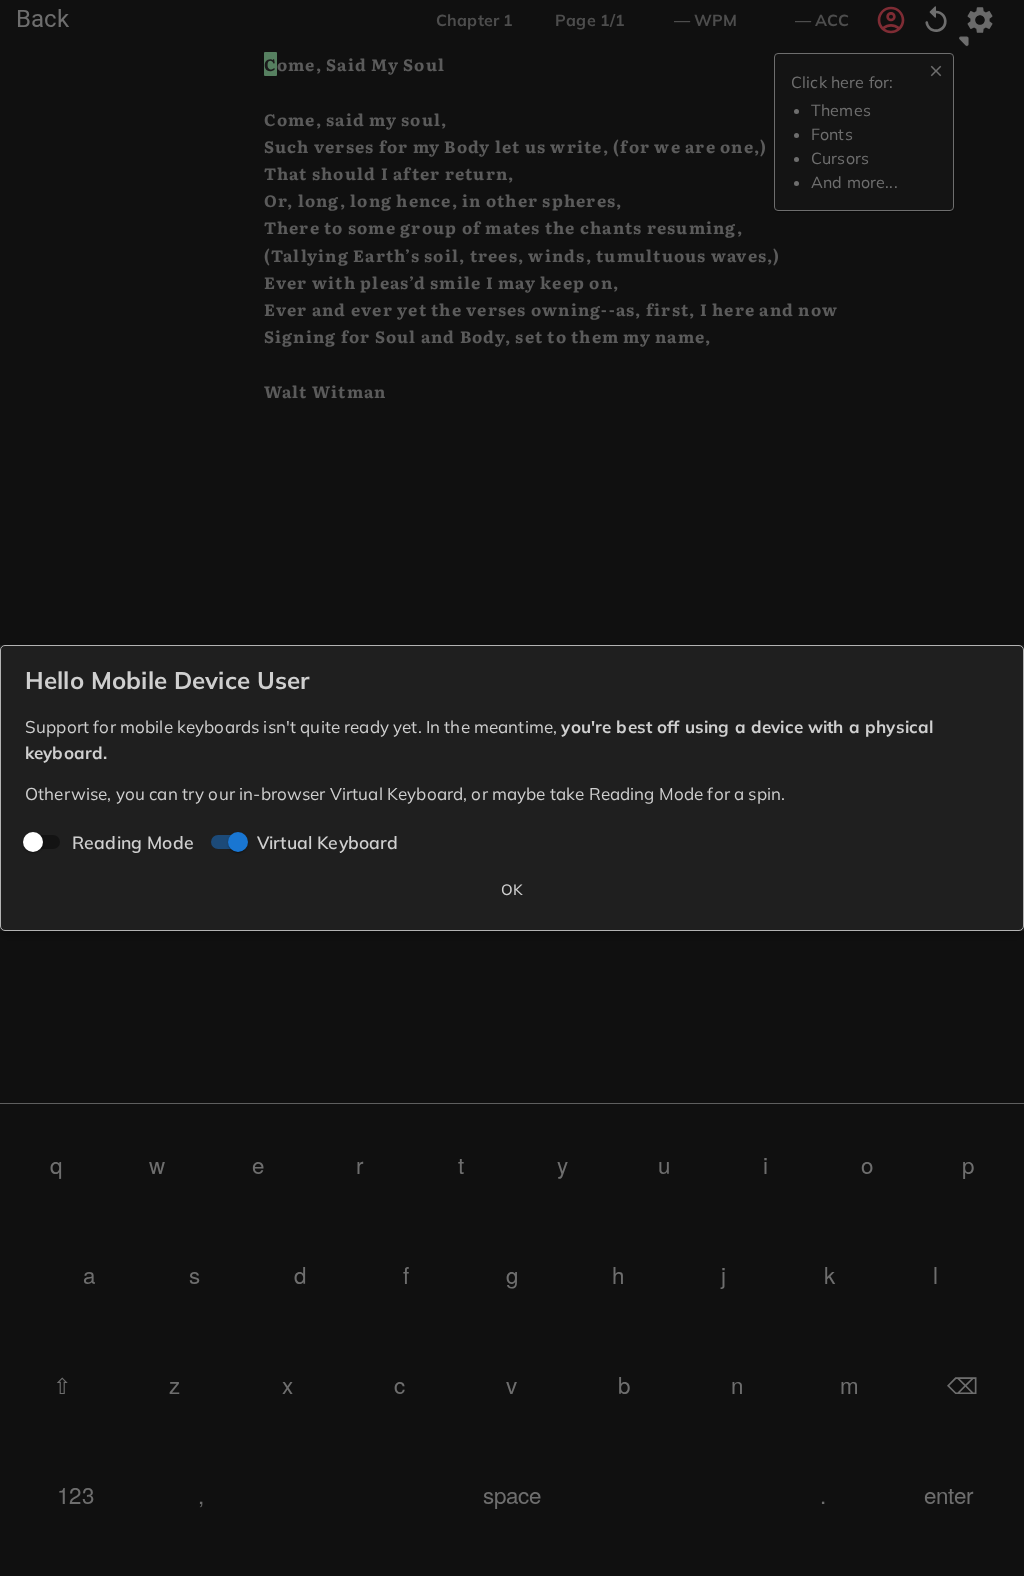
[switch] (238, 842)
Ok (512, 889)
